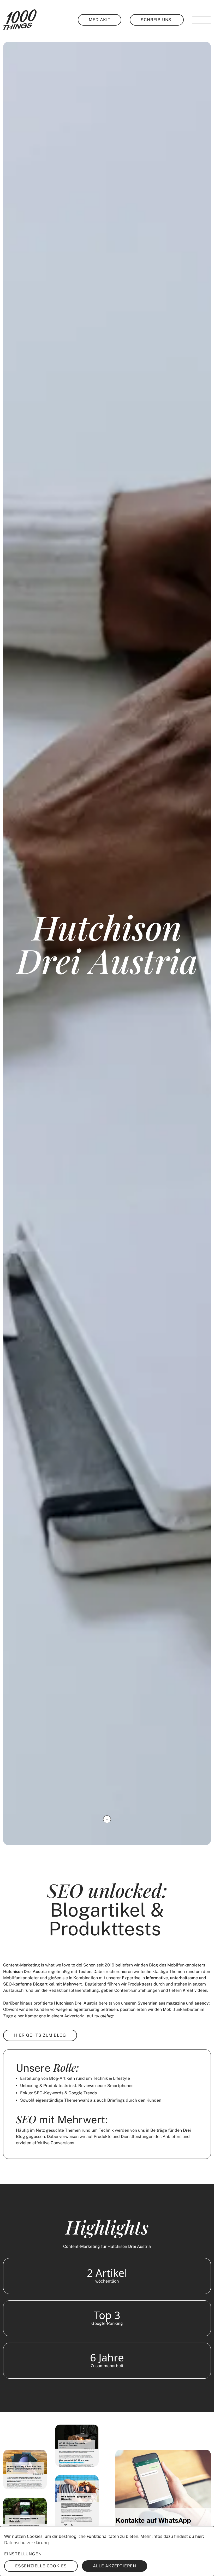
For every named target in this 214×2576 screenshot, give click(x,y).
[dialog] (107, 2551)
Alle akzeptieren (115, 2566)
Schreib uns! (157, 20)
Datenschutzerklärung (26, 2543)
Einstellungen (23, 2554)
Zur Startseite (20, 20)
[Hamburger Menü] (201, 20)
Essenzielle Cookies (41, 2566)
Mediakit (100, 20)
